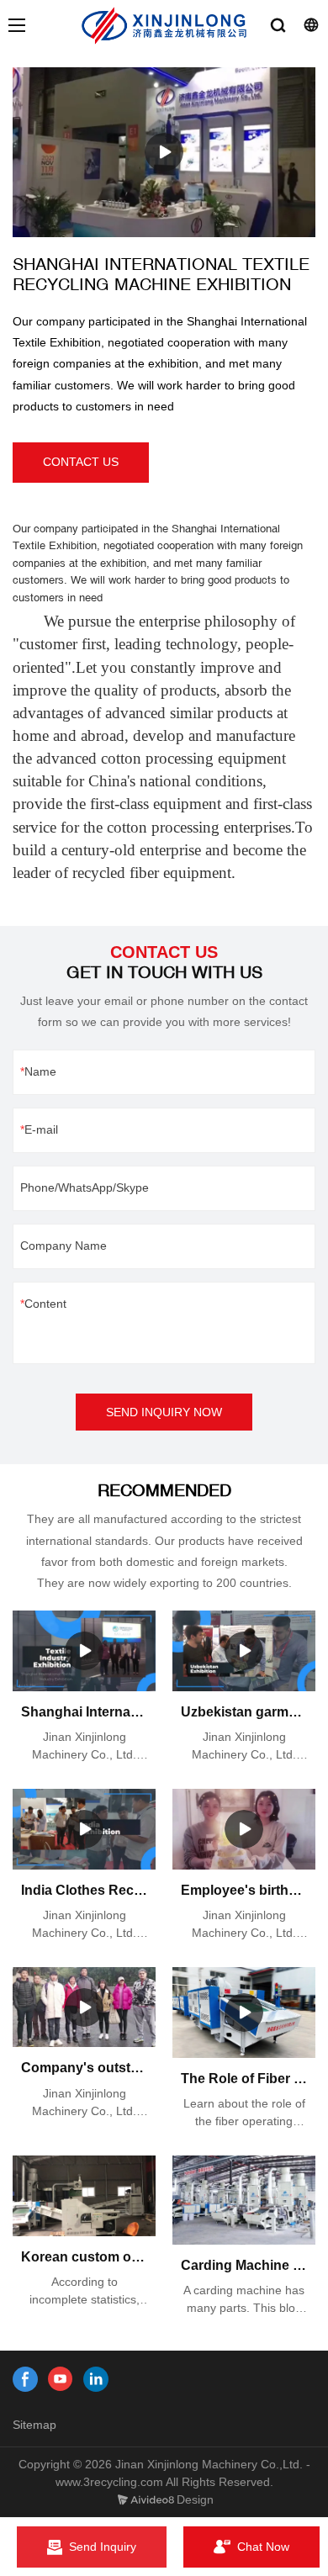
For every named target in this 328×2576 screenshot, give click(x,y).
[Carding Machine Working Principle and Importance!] (244, 2200)
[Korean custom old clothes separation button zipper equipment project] (84, 2195)
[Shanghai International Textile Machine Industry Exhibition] (84, 1651)
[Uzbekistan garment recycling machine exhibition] (244, 1651)
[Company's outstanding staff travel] (84, 2007)
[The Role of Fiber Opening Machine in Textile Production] (244, 2013)
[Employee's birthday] (244, 1829)
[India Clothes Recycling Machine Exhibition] (84, 1829)
